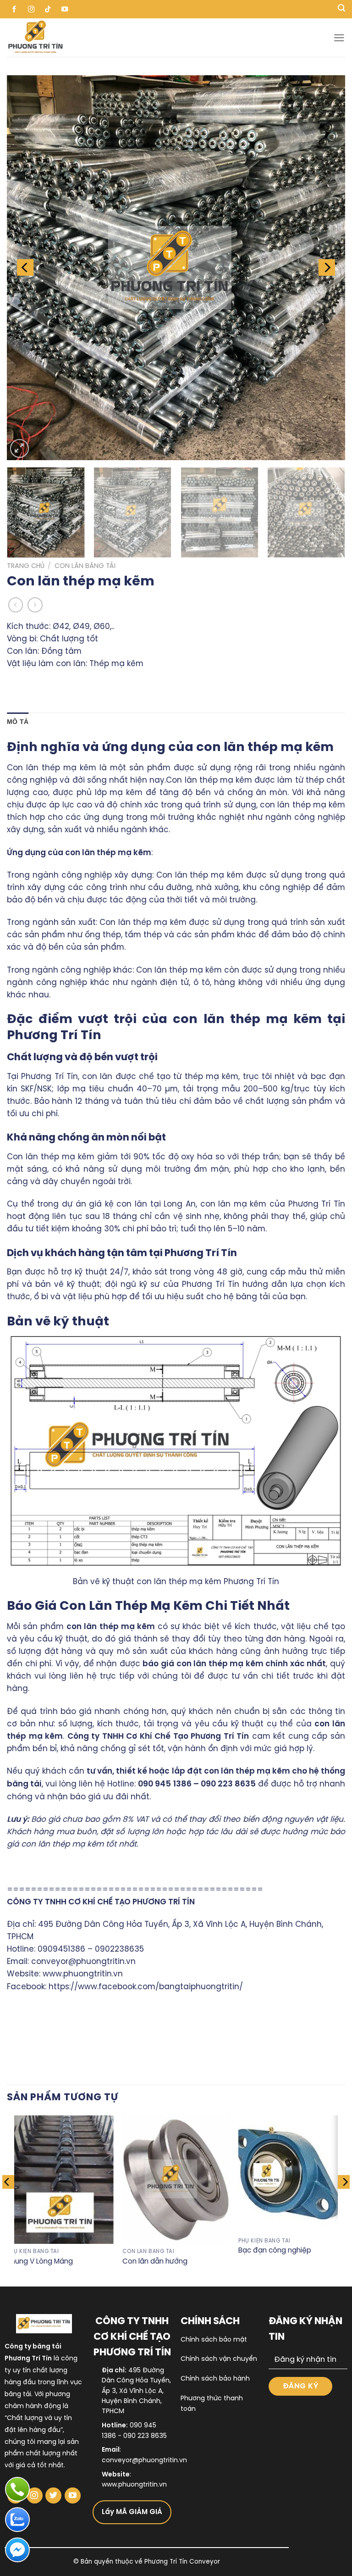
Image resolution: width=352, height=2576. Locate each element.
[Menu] (339, 38)
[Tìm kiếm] (341, 9)
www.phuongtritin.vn (83, 1974)
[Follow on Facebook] (14, 9)
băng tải (18, 2395)
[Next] (327, 267)
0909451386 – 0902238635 (91, 1949)
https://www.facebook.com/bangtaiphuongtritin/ (146, 1987)
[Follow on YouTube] (65, 9)
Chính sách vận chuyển (219, 2359)
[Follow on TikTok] (48, 9)
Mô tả (18, 722)
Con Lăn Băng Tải (85, 566)
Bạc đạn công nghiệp (275, 2251)
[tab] (18, 722)
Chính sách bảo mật (214, 2340)
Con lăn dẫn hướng (155, 2262)
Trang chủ (26, 566)
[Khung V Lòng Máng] (60, 2179)
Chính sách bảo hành (215, 2379)
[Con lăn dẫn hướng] (176, 2179)
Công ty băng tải (33, 2347)
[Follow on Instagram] (31, 9)
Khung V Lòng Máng (40, 2262)
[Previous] (25, 267)
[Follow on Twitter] (53, 2495)
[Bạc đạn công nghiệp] (292, 2174)
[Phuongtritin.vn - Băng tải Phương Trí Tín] (97, 38)
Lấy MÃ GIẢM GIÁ (132, 2512)
